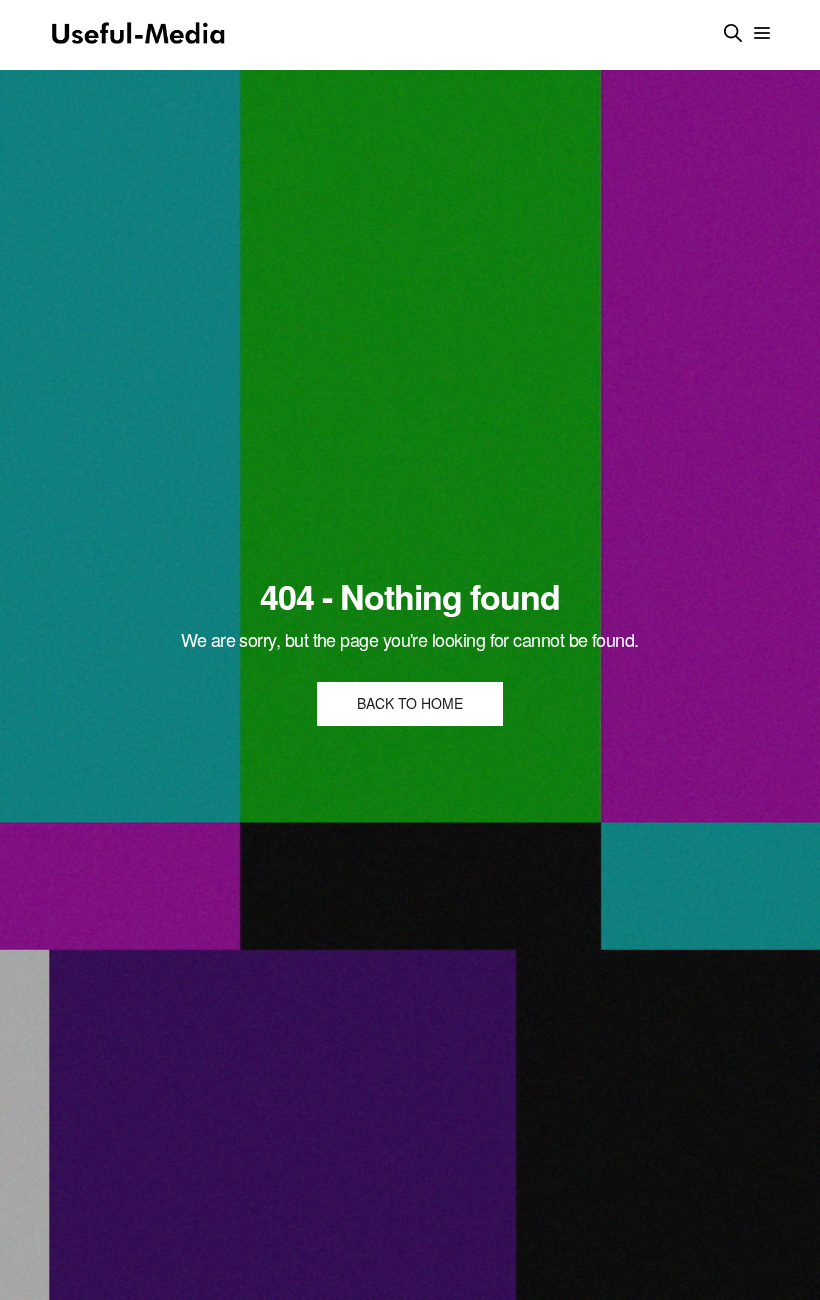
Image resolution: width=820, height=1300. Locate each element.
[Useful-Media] (138, 35)
